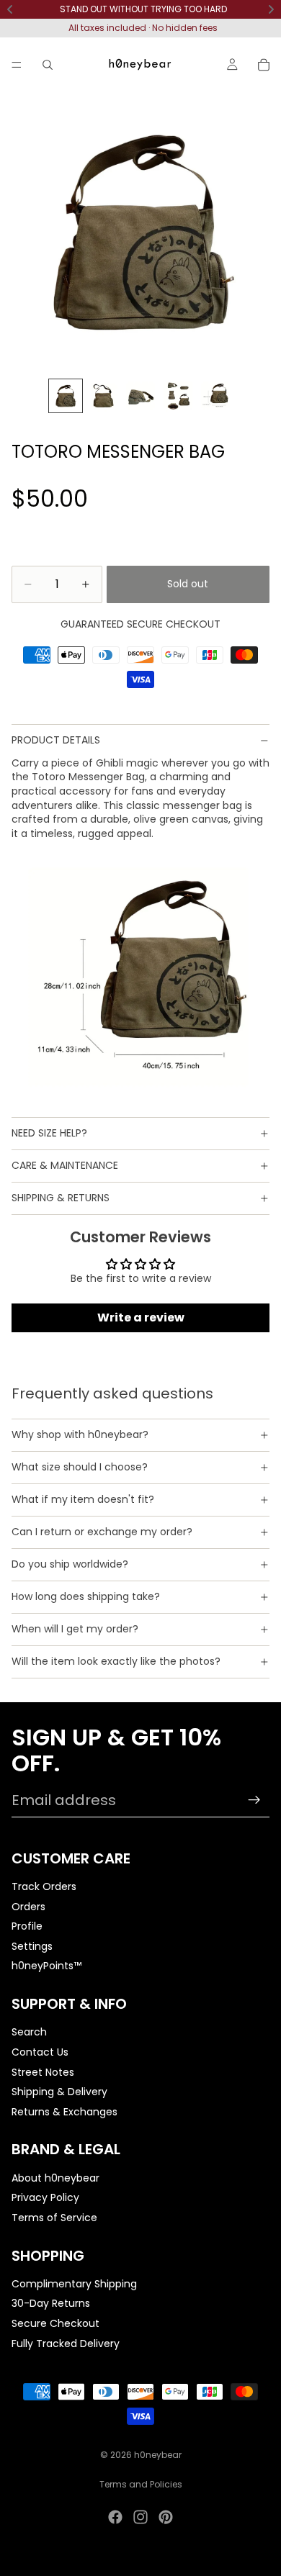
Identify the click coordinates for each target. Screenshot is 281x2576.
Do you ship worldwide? (70, 1564)
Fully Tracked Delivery (66, 2343)
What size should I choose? (80, 1467)
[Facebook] (115, 2517)
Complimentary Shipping (74, 2284)
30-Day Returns (51, 2303)
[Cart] (264, 65)
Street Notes (43, 2071)
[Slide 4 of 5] (178, 396)
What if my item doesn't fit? (83, 1499)
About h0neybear (55, 2177)
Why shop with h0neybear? (80, 1434)
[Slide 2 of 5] (103, 396)
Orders (28, 1906)
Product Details (56, 740)
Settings (32, 1946)
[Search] (48, 65)
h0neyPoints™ (46, 1966)
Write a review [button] (141, 1318)
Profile (27, 1926)
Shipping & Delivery (59, 2092)
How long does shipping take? (86, 1596)
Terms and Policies (141, 2484)
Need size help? (49, 1133)
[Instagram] (140, 2517)
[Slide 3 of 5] (140, 396)
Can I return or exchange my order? (102, 1532)
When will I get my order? (75, 1629)
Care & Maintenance (65, 1165)
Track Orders (44, 1886)
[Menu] (17, 65)
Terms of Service (54, 2218)
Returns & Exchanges (64, 2111)
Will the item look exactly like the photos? (116, 1661)
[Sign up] (254, 1800)
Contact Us (40, 2052)
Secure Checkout (55, 2323)
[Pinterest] (166, 2517)
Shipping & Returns (61, 1198)
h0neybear (158, 2455)
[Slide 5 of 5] (215, 396)
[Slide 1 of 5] (66, 396)
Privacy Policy (45, 2197)
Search (29, 2032)
